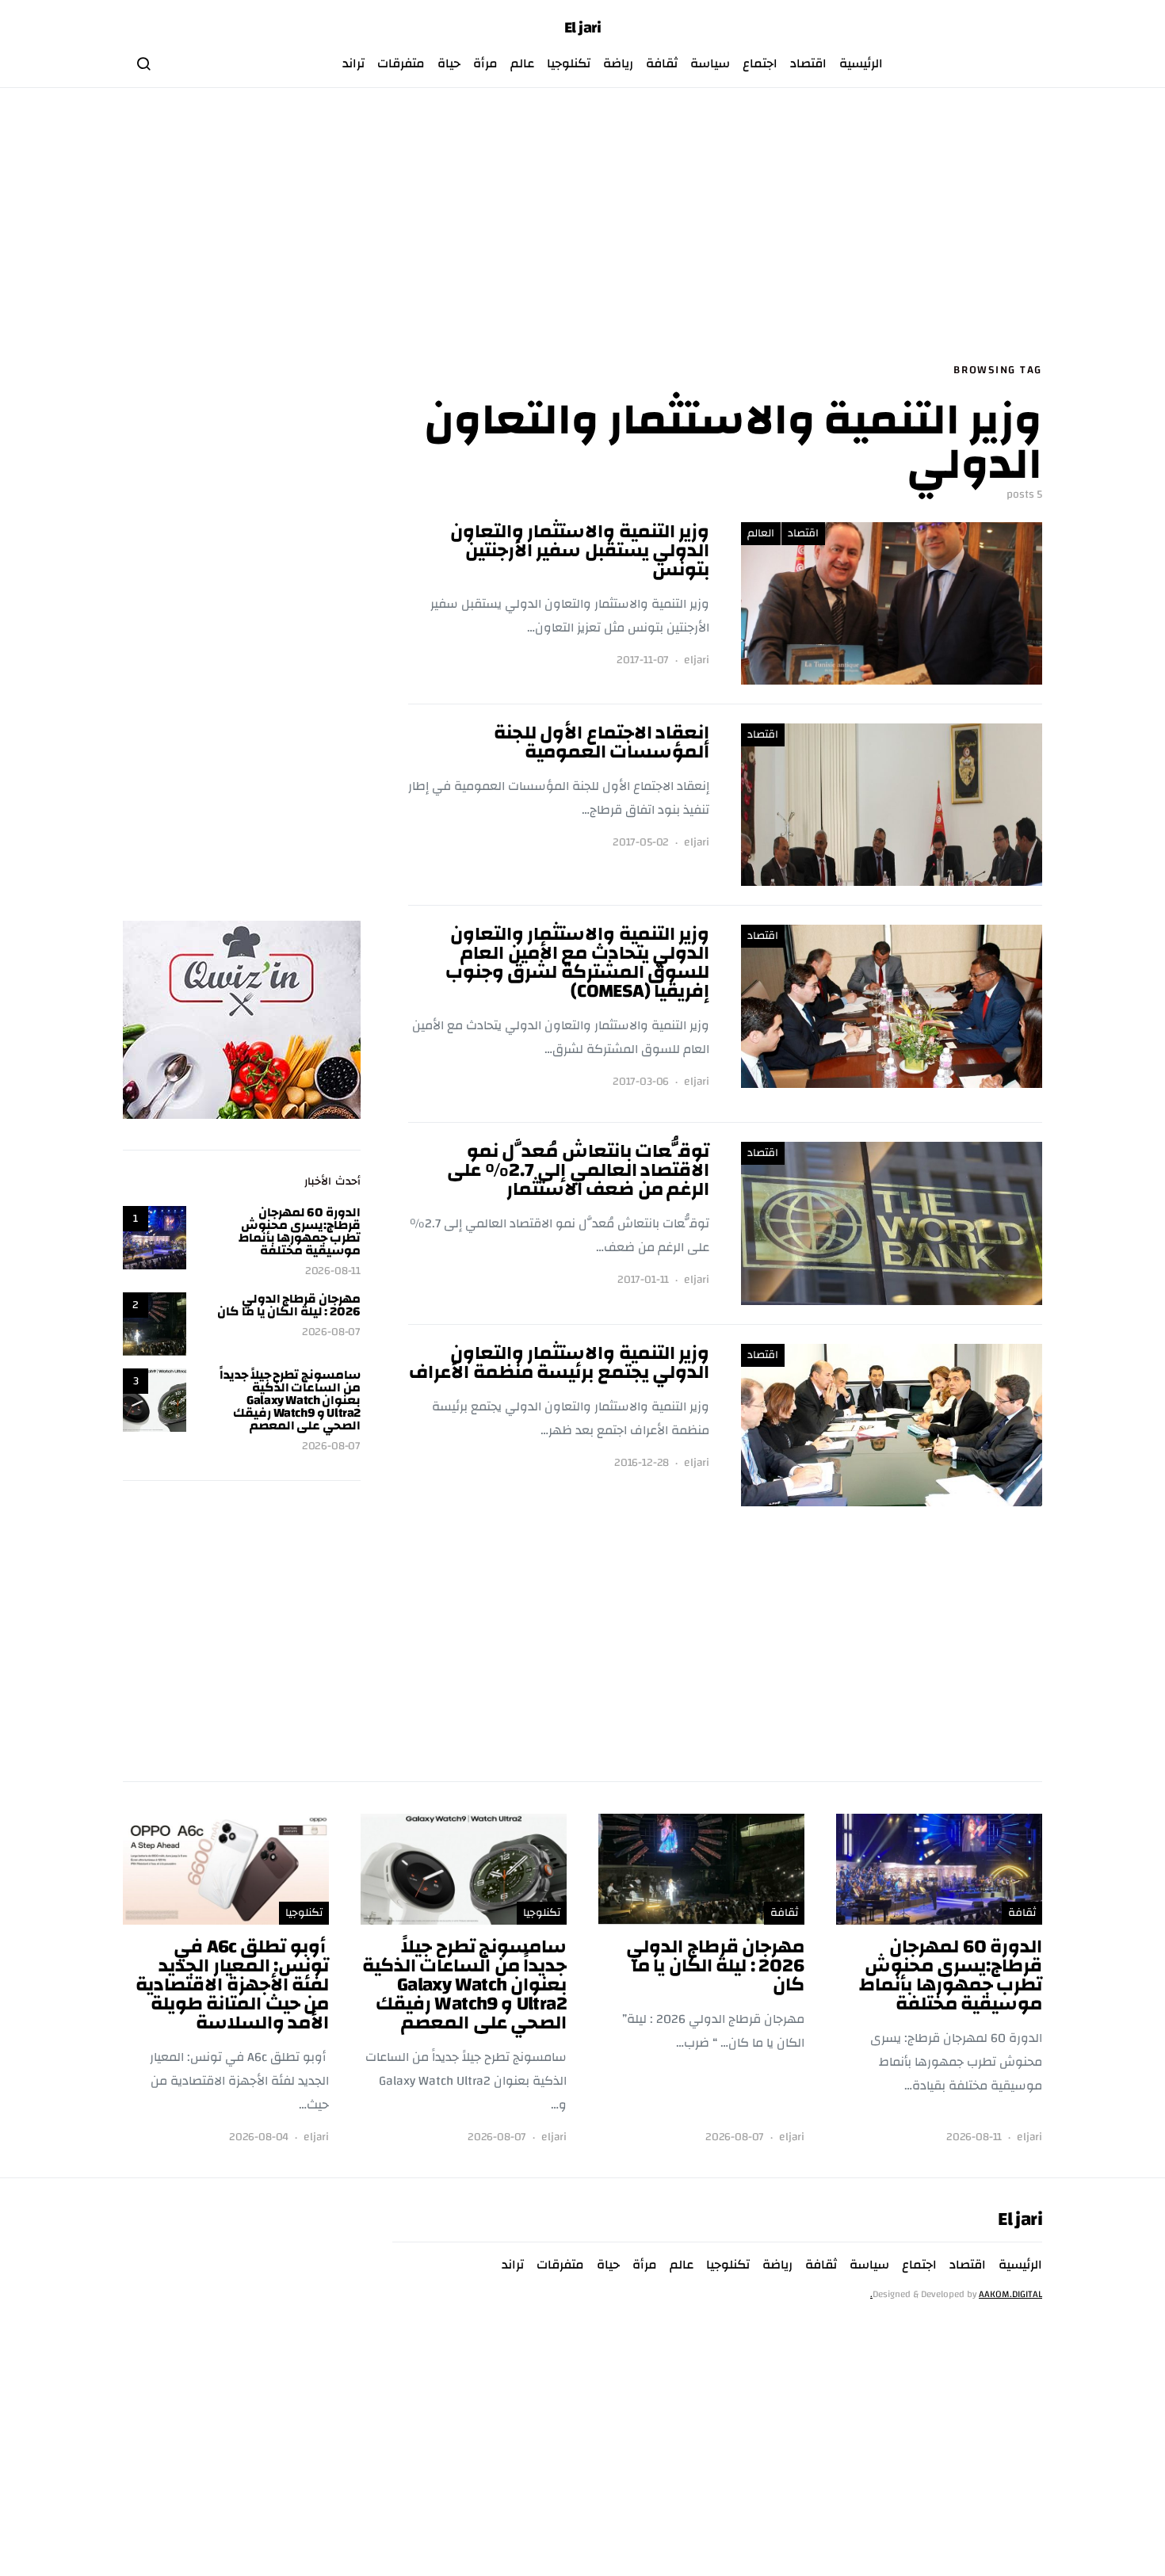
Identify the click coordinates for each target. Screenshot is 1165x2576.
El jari (583, 28)
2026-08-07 (331, 1332)
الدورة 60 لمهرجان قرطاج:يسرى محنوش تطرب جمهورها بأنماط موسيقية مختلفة (300, 1231)
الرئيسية (861, 63)
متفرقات (401, 63)
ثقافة (662, 63)
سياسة (710, 63)
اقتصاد (808, 63)
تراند (353, 63)
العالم (761, 533)
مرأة (485, 63)
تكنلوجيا (569, 63)
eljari (697, 660)
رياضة (618, 63)
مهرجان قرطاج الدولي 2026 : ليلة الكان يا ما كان (289, 1305)
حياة (449, 63)
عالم (522, 63)
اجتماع (760, 63)
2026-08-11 (333, 1271)
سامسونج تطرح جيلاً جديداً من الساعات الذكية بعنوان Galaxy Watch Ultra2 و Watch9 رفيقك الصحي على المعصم (290, 1400)
